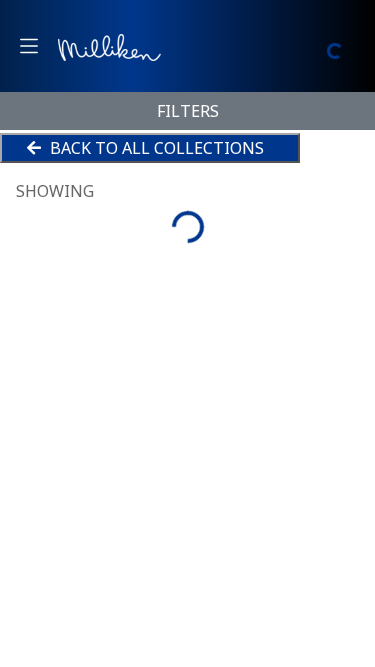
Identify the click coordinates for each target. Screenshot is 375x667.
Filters (188, 111)
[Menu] (29, 46)
